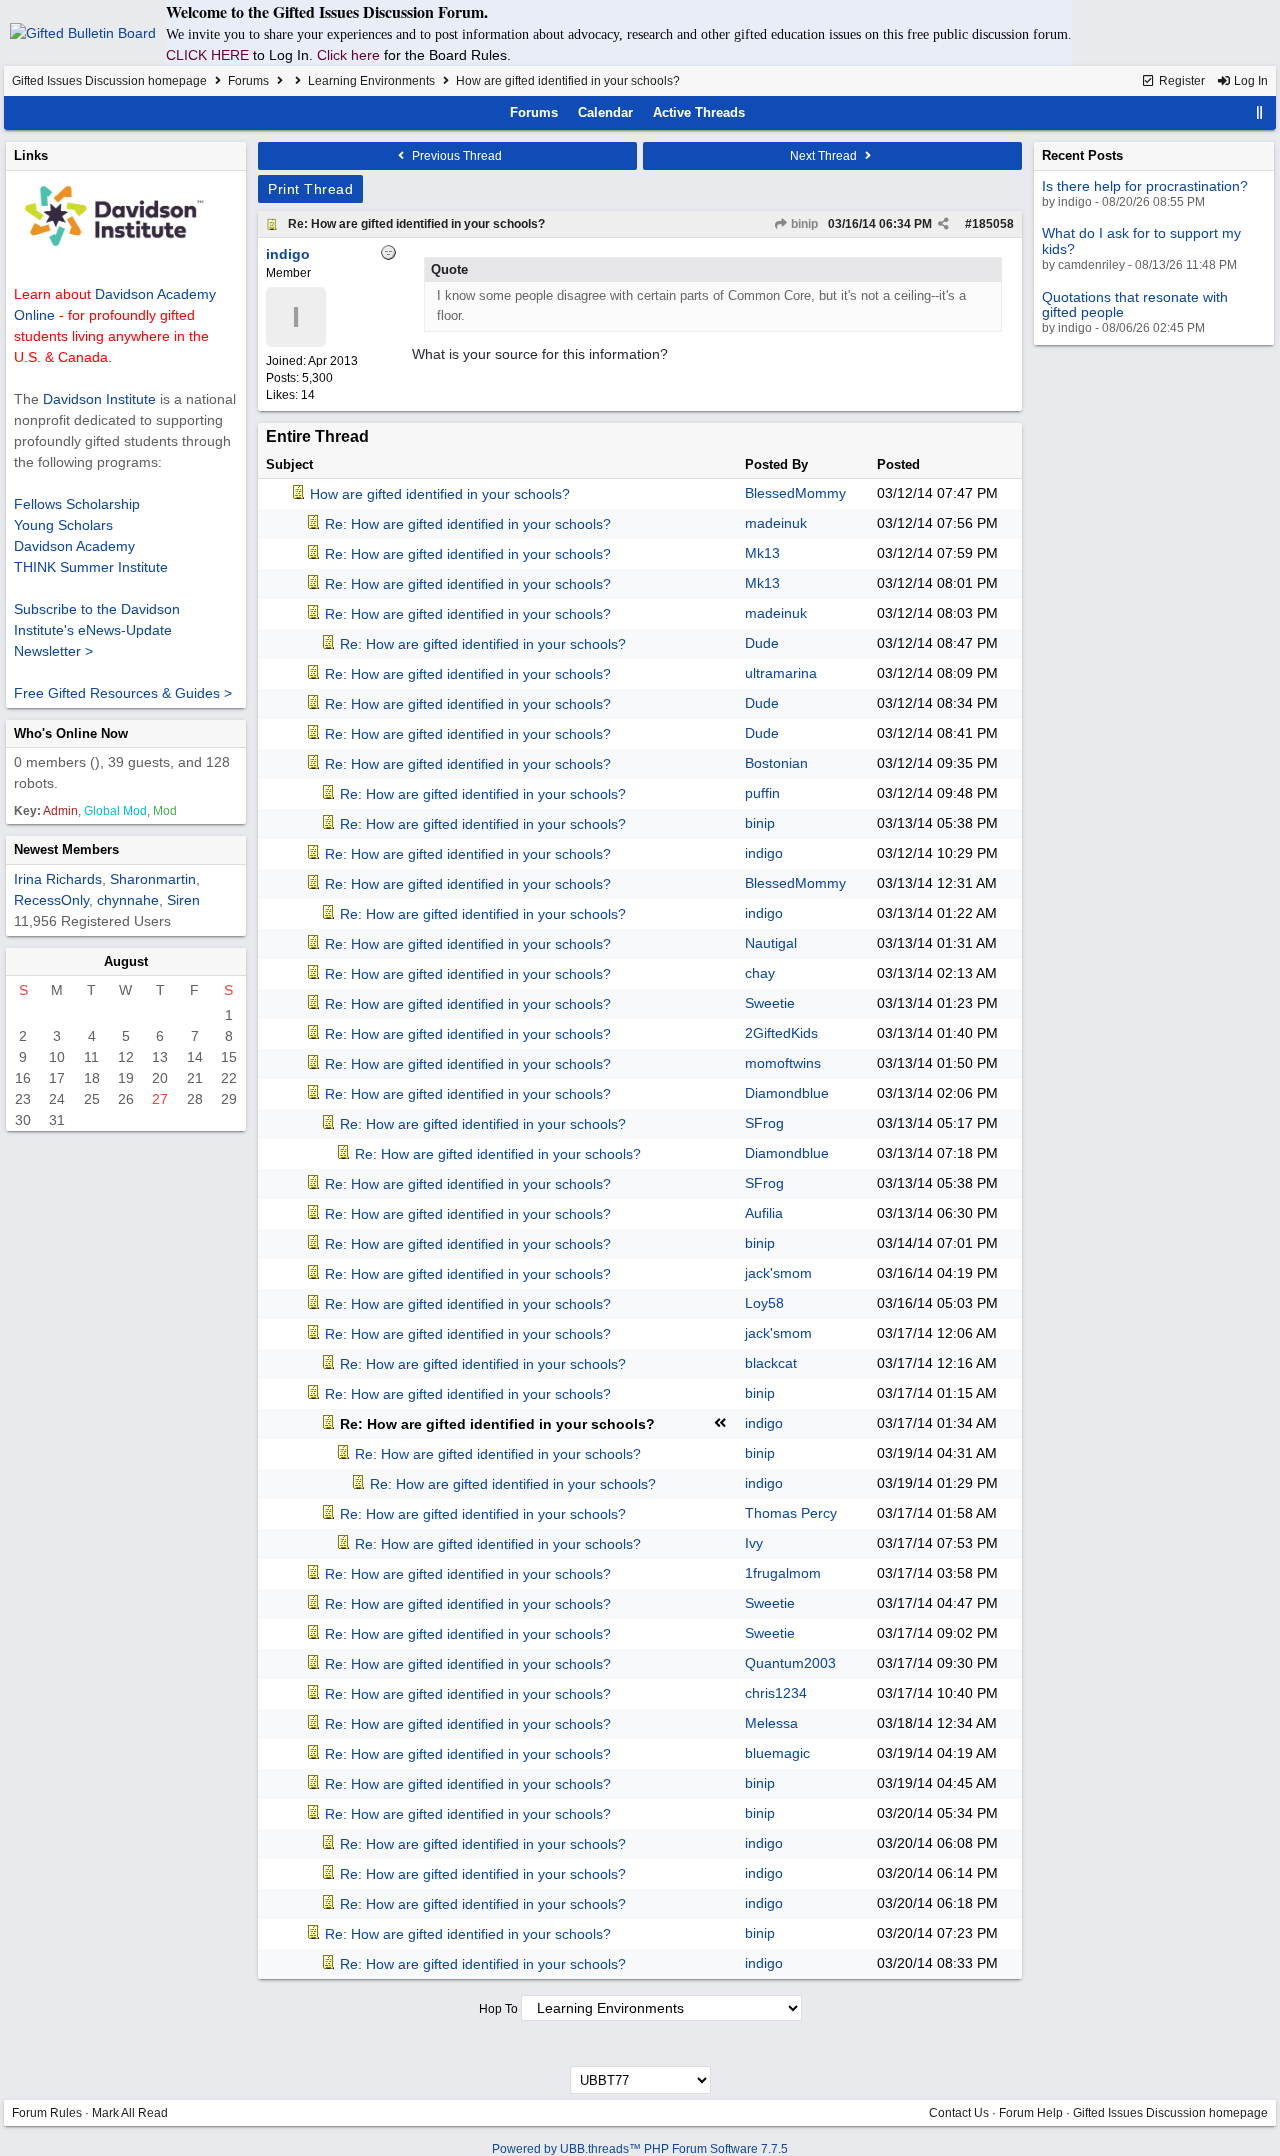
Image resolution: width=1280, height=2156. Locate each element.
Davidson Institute (99, 399)
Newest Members (66, 849)
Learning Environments (371, 81)
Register (1180, 81)
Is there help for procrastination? (1145, 186)
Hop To (498, 2009)
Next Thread (825, 156)
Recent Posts (1082, 155)
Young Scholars (63, 525)
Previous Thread (455, 156)
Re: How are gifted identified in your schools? (416, 224)
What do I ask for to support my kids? (1141, 240)
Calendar (605, 112)
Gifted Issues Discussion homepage (109, 81)
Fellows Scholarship (77, 504)
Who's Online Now (71, 733)
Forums (248, 81)
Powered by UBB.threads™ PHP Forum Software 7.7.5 (640, 2149)
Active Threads (699, 112)
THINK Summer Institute (91, 567)
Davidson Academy (74, 546)
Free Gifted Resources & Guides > (123, 693)
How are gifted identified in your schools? (440, 494)
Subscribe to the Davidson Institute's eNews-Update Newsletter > (97, 630)
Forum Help (1031, 2113)
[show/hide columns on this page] (1260, 112)
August (126, 961)
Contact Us (959, 2113)
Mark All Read (130, 2113)
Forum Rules (47, 2113)
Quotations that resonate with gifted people (1135, 304)
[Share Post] (943, 224)
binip (803, 224)
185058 (993, 224)
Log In (1249, 81)
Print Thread (310, 189)
